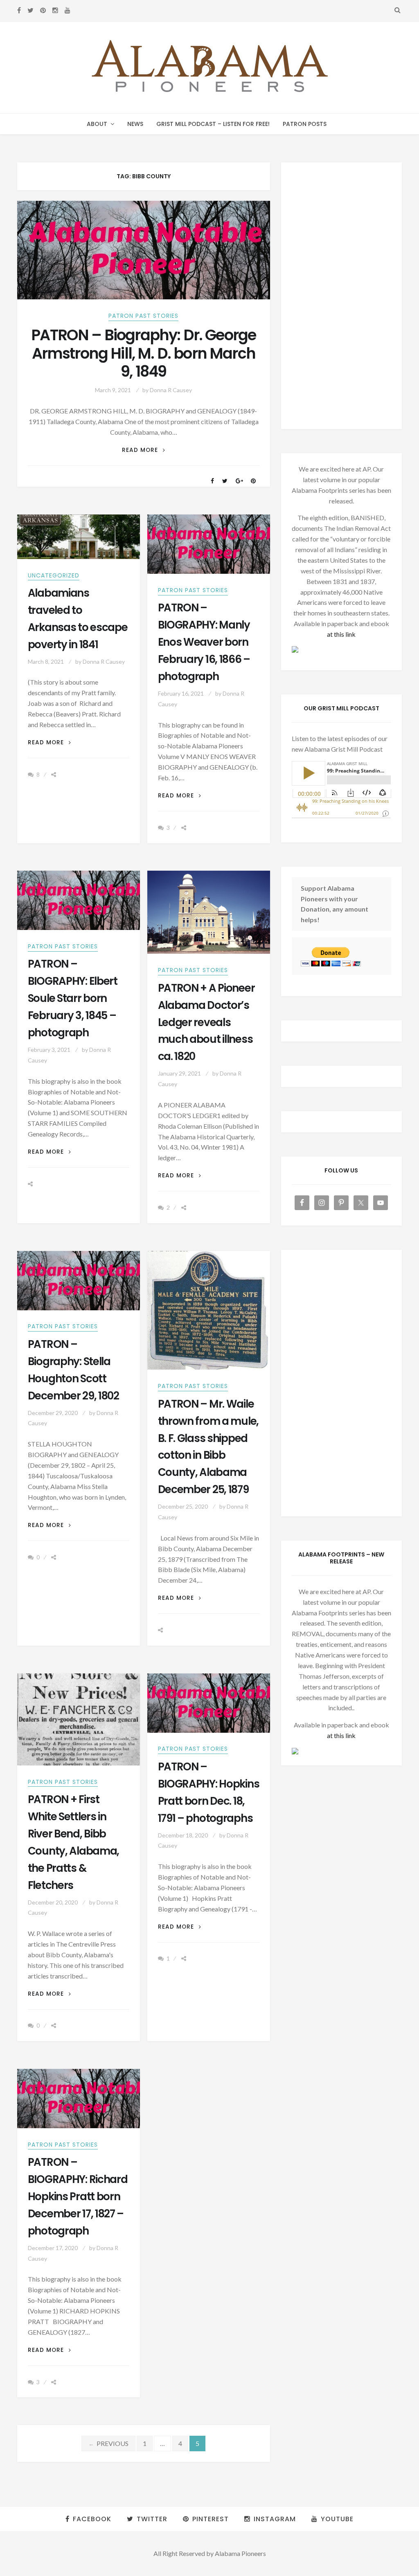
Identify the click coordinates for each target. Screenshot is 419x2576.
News (135, 124)
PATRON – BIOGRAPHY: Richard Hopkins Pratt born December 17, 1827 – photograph (78, 2196)
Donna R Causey (171, 390)
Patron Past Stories (143, 316)
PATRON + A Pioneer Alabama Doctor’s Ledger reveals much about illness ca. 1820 (206, 1022)
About (97, 124)
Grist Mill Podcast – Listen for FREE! (213, 124)
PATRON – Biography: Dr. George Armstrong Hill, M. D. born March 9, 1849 (143, 353)
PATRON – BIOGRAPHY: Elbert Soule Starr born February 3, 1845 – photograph (73, 998)
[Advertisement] (342, 296)
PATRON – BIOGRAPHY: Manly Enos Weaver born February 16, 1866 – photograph (204, 642)
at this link (341, 634)
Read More (144, 450)
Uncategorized (54, 575)
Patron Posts (305, 124)
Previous (108, 2443)
